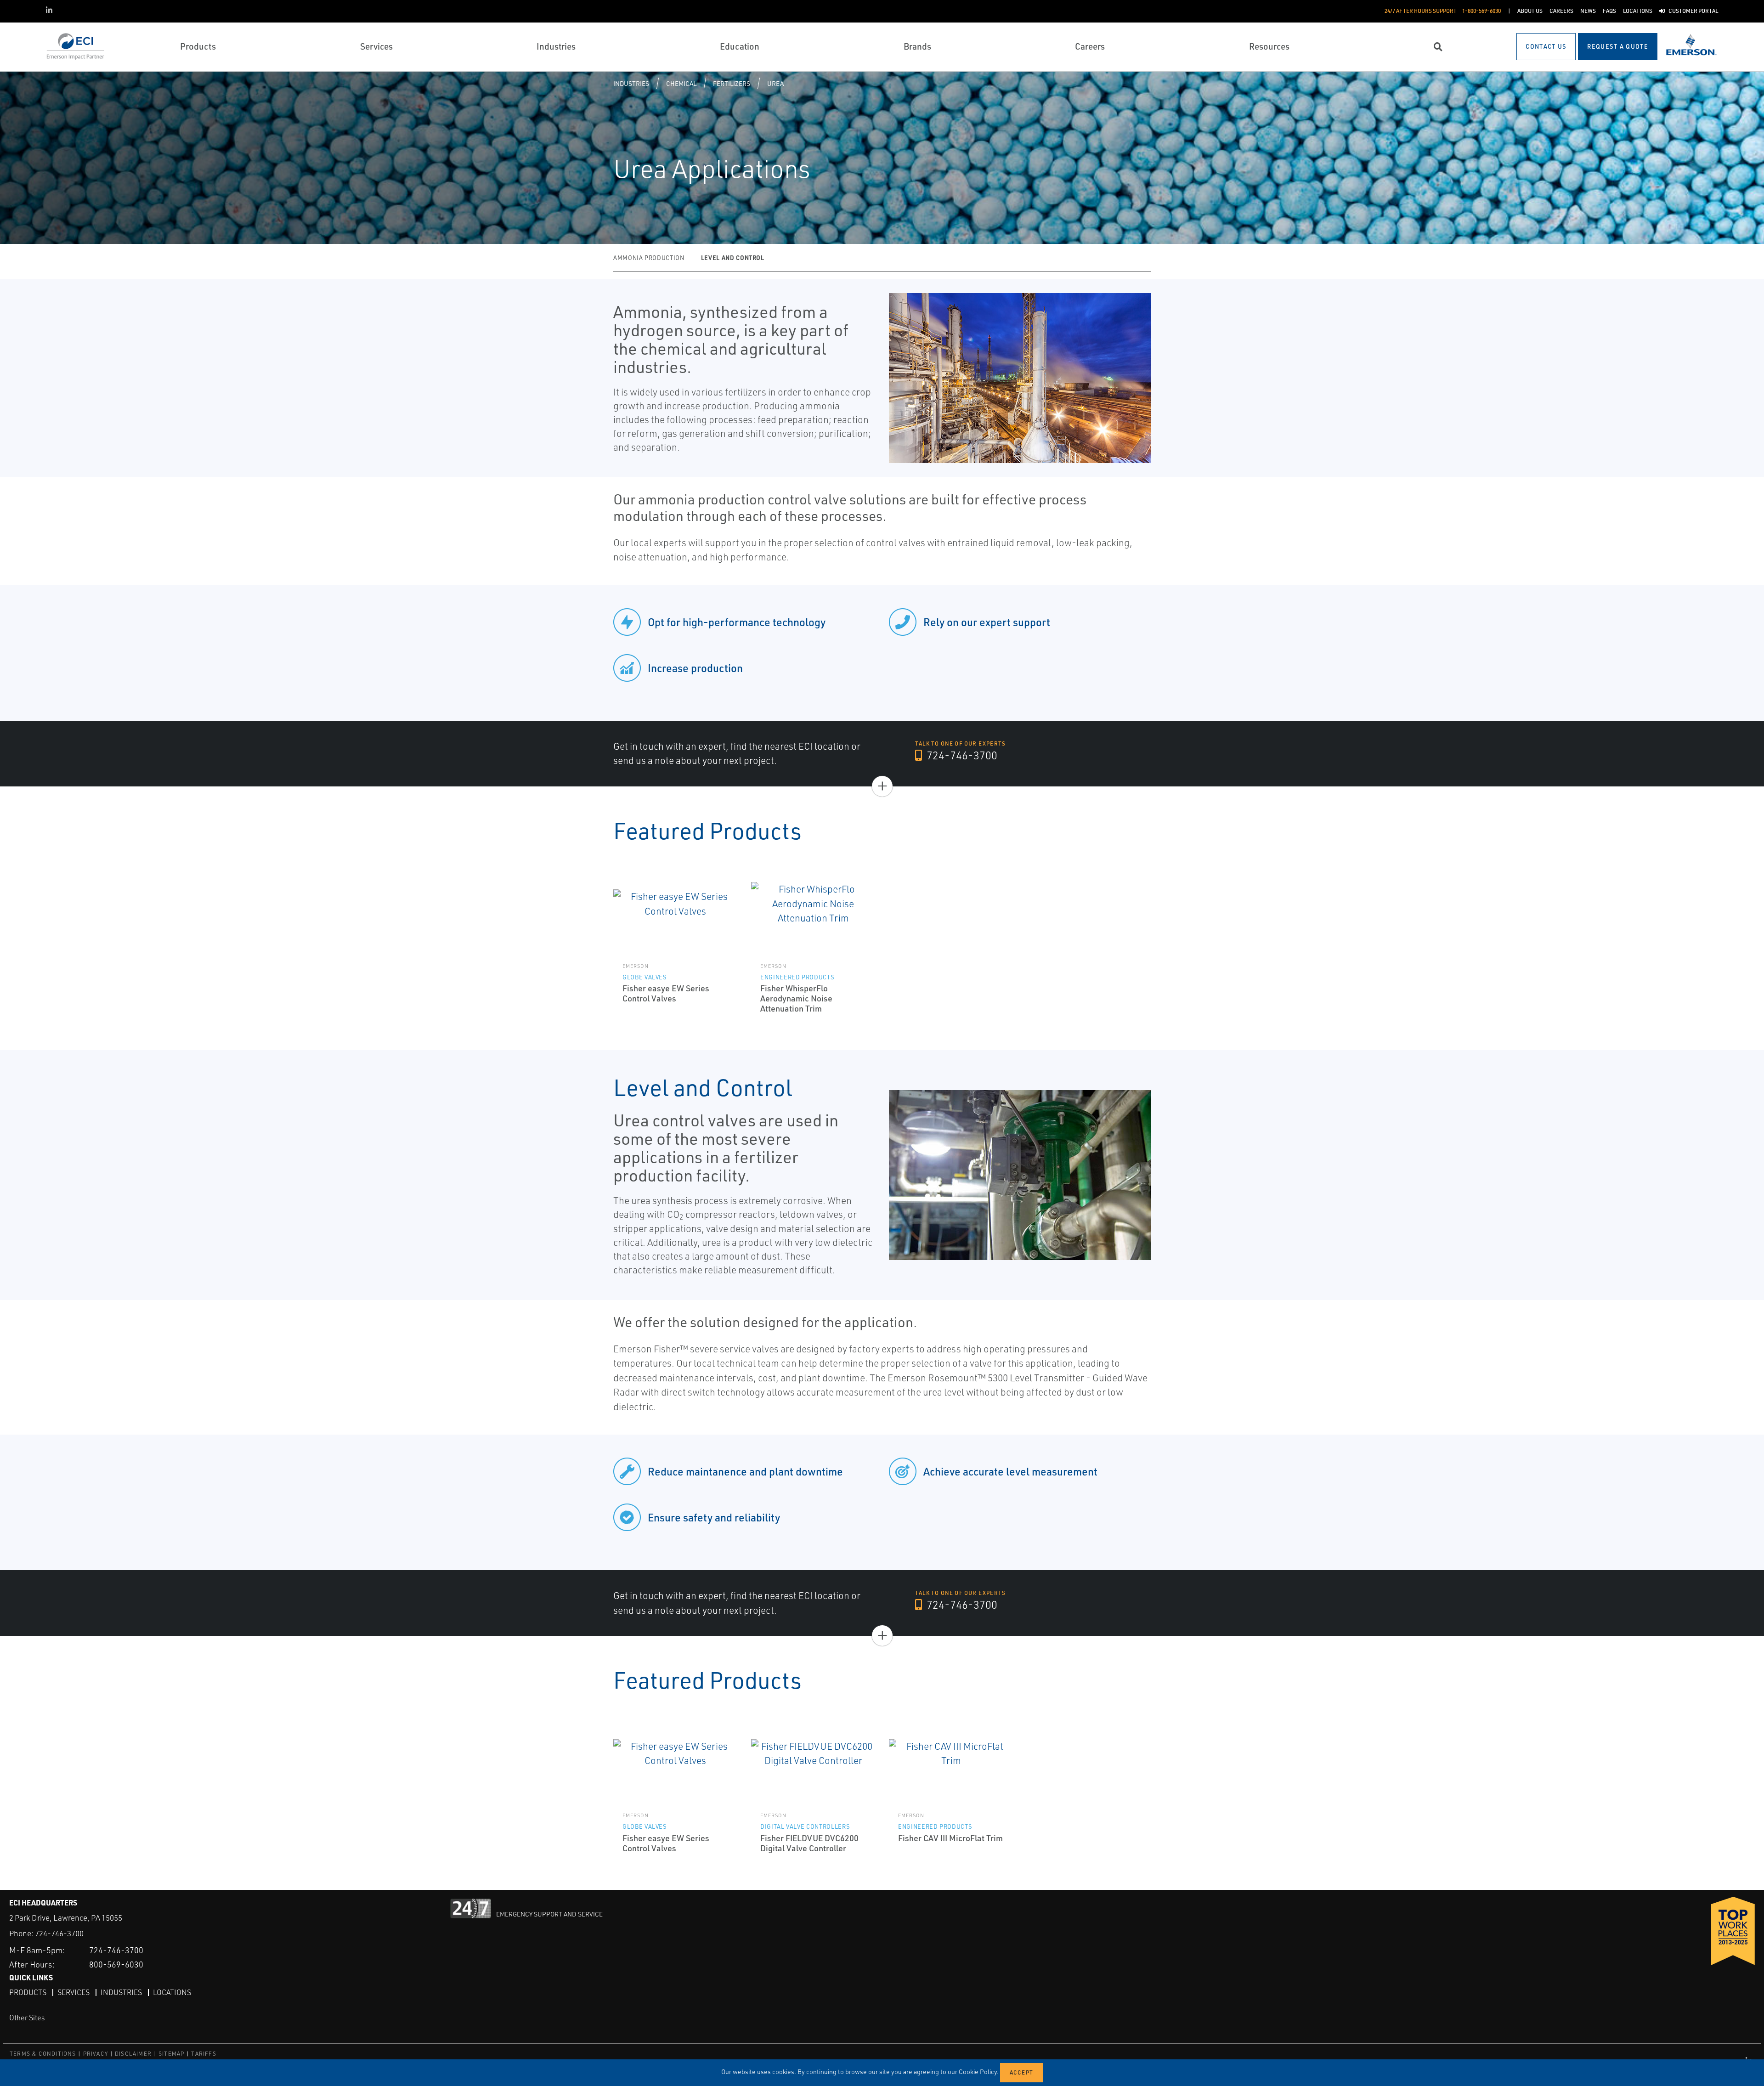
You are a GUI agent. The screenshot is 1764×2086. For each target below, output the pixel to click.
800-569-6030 (116, 1964)
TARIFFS (204, 2054)
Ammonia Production (649, 258)
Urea (775, 83)
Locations (172, 1992)
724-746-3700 (961, 755)
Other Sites (27, 2018)
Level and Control (733, 257)
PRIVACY (96, 2054)
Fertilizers (732, 83)
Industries (631, 83)
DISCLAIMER (133, 2054)
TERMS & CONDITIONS (43, 2054)
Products (28, 1992)
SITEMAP (171, 2054)
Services (73, 1992)
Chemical (681, 83)
